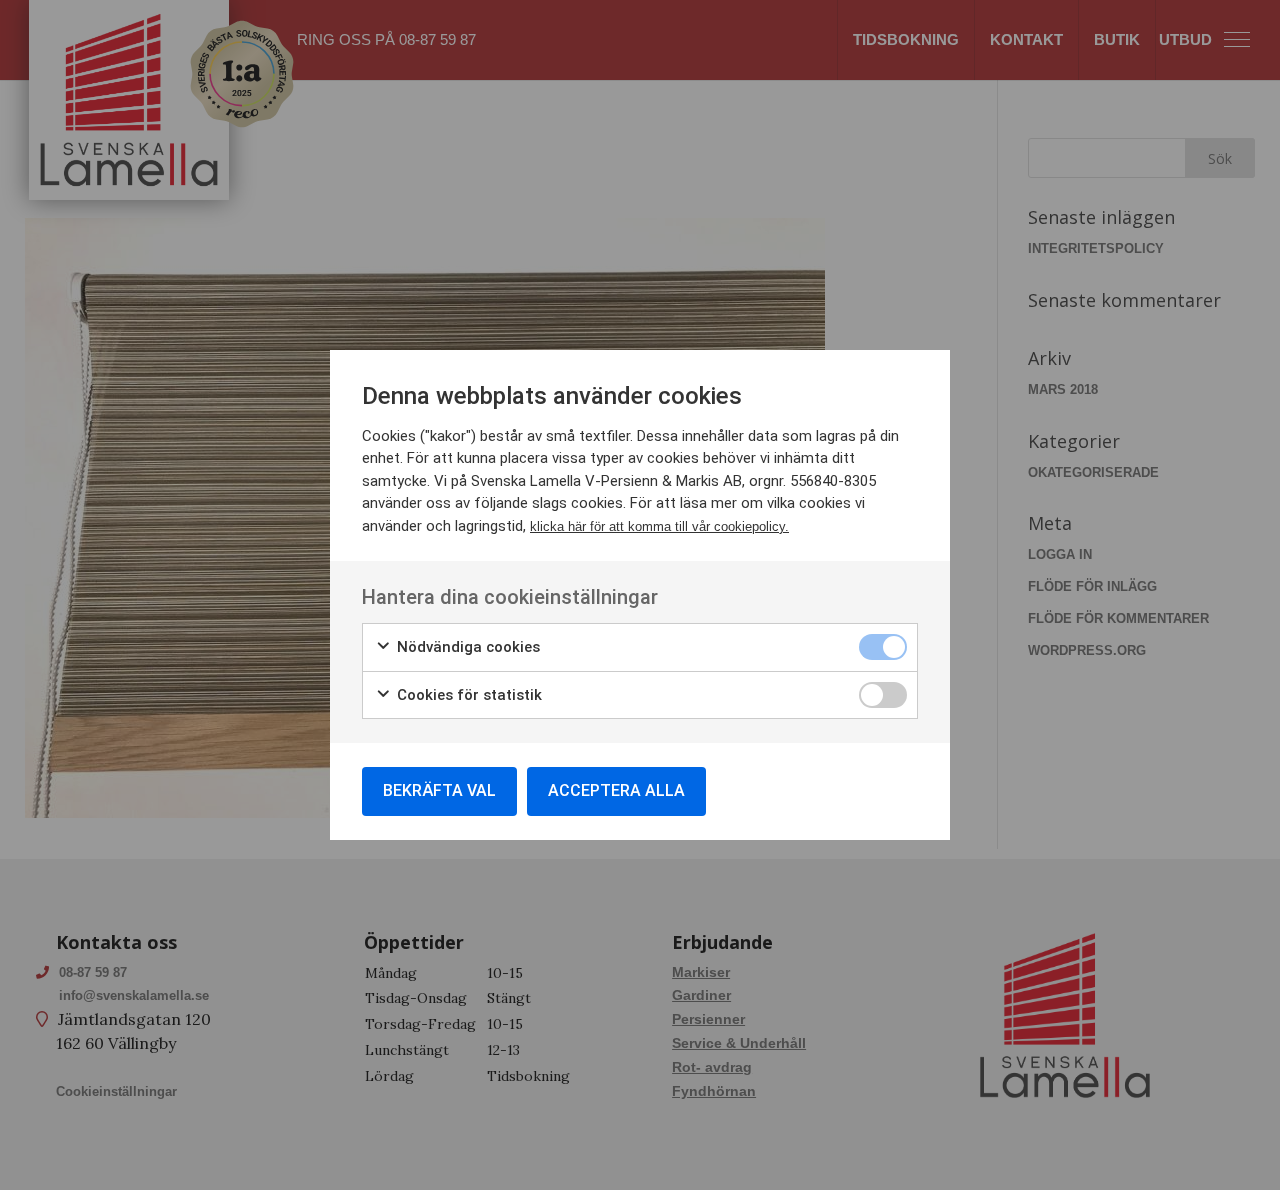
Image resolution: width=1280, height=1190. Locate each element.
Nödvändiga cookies (466, 647)
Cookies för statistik (467, 695)
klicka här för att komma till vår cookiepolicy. (659, 526)
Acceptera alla (616, 790)
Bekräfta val (439, 790)
